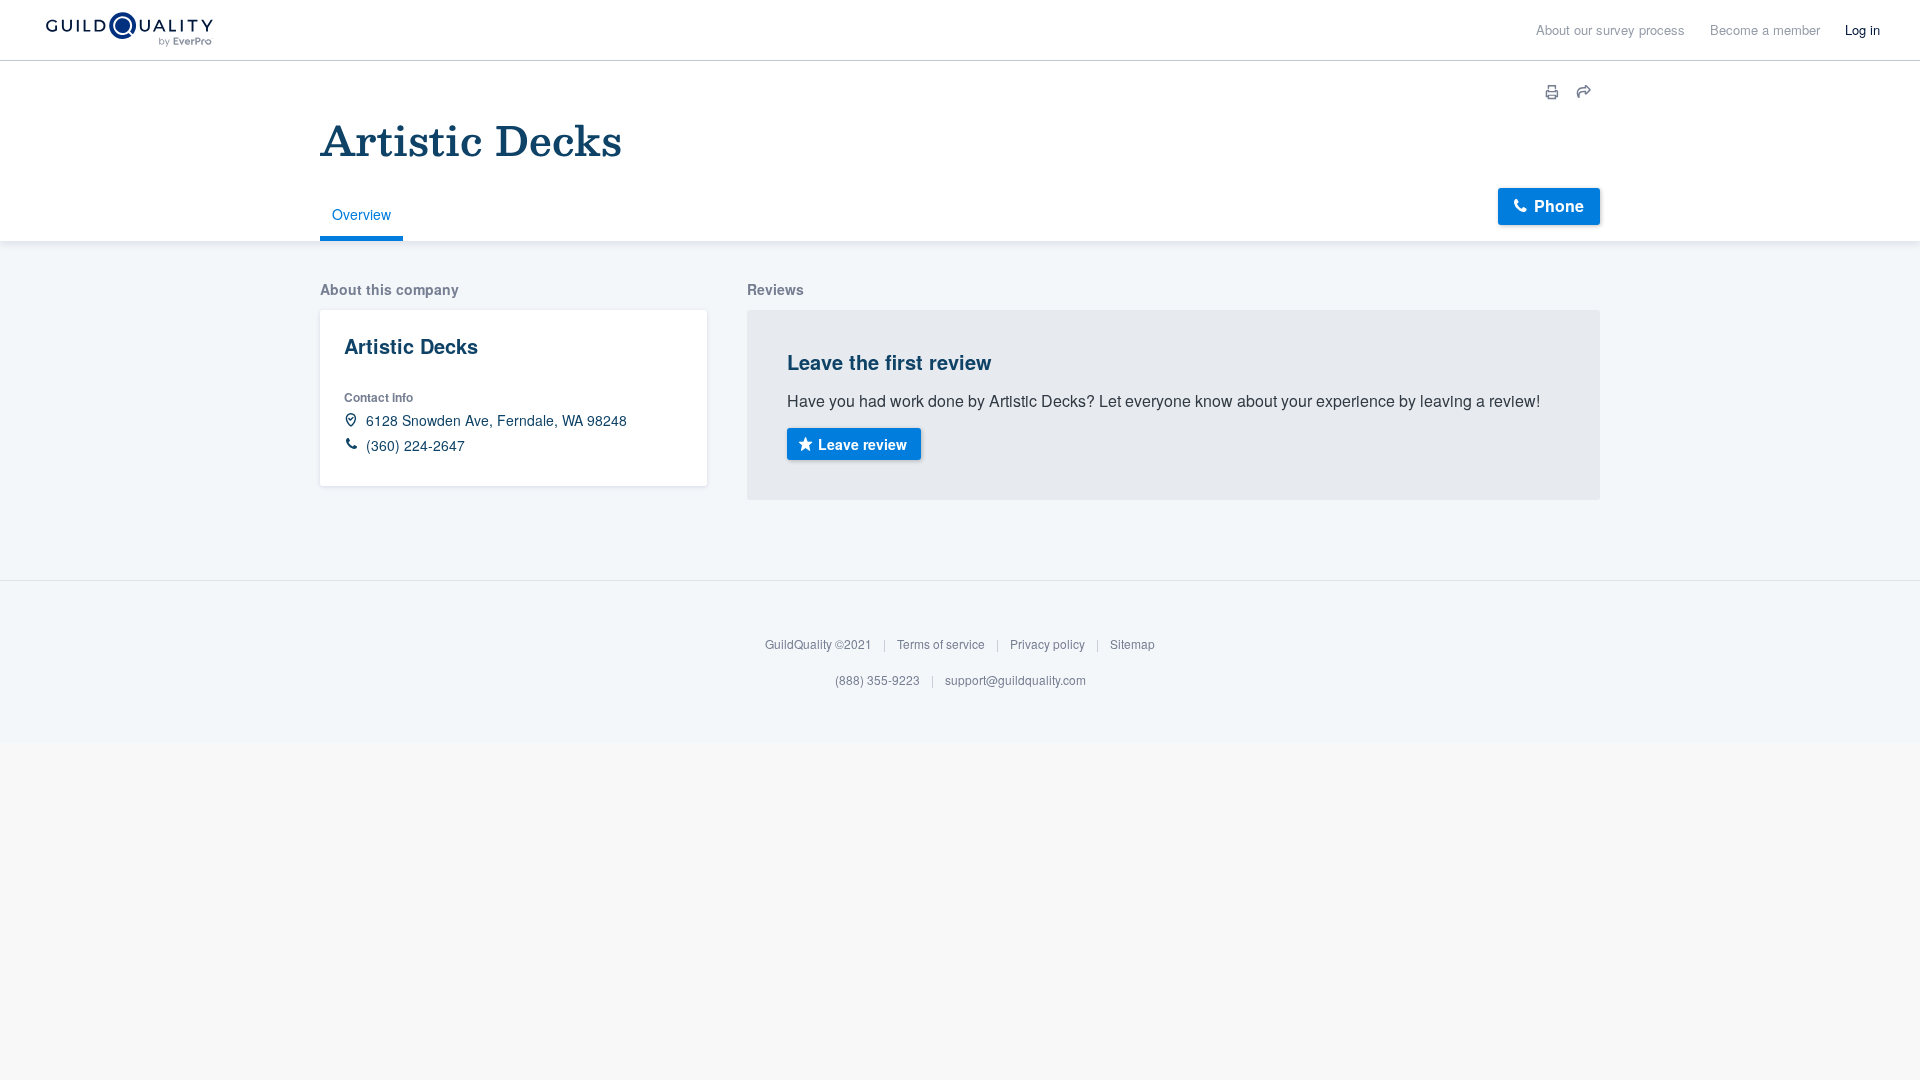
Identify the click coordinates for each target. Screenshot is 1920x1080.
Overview (361, 214)
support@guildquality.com (1015, 679)
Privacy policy (1047, 643)
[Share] (1584, 92)
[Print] (1552, 92)
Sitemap (1132, 643)
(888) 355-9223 (877, 679)
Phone (1559, 205)
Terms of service (941, 643)
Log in (1862, 29)
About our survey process (1610, 29)
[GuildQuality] (128, 30)
